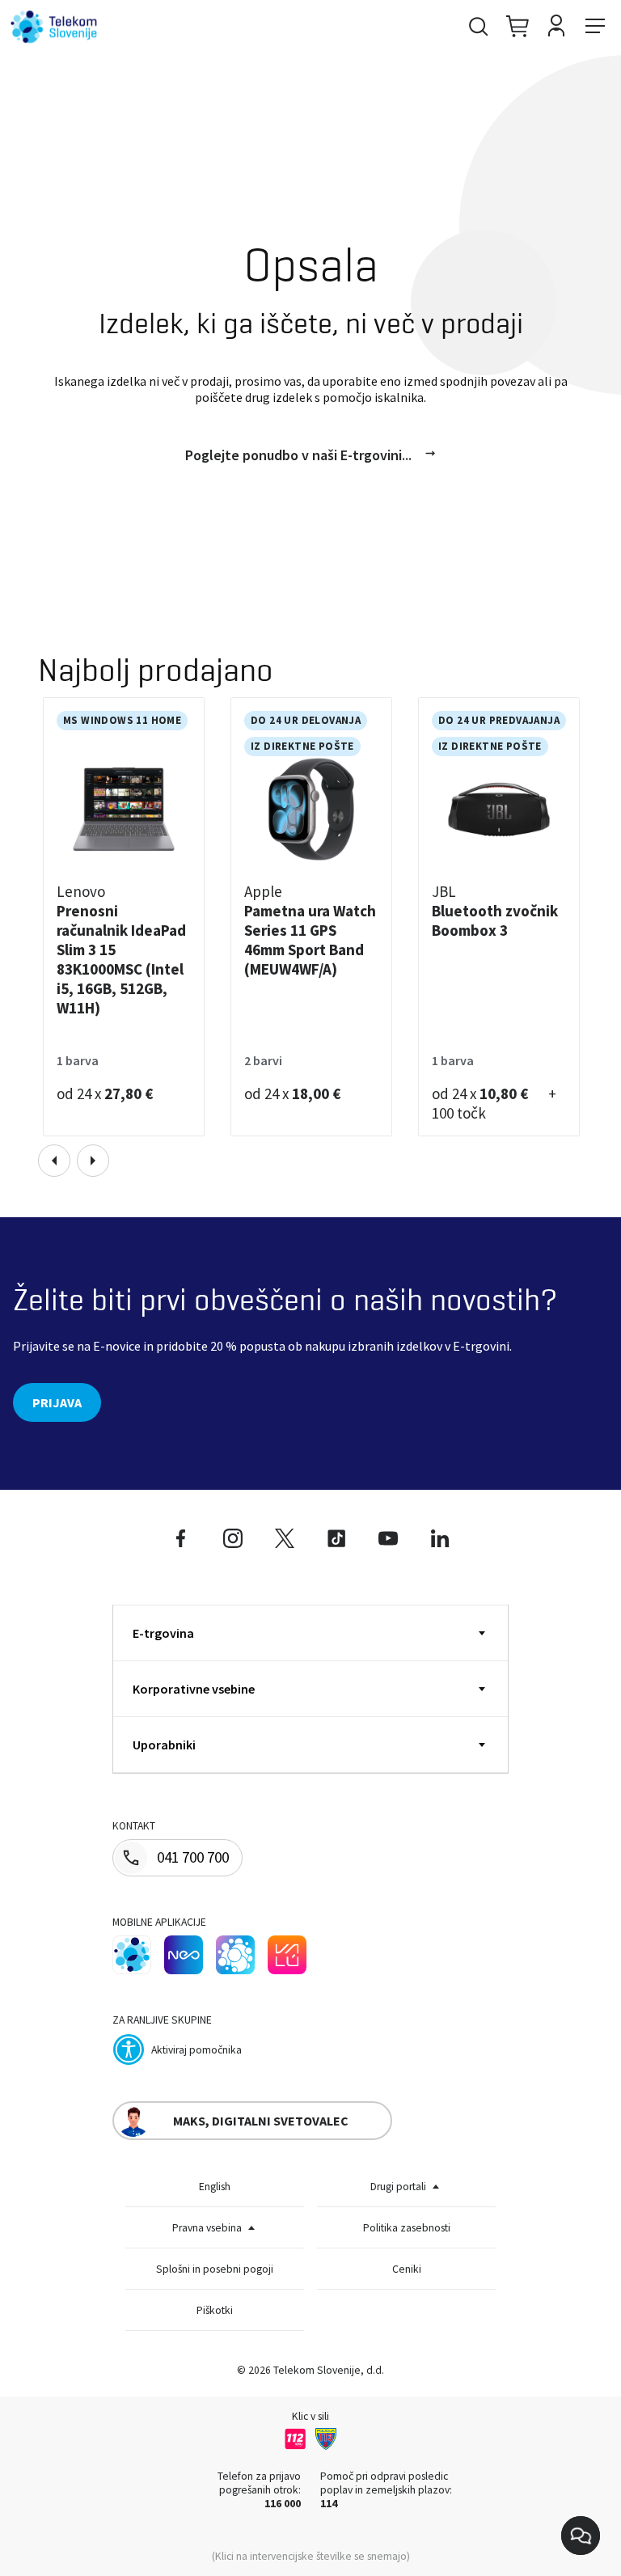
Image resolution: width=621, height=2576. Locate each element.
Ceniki (407, 2269)
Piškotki (215, 2310)
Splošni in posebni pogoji (215, 2269)
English (215, 2187)
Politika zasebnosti (407, 2228)
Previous (54, 1161)
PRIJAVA (57, 1402)
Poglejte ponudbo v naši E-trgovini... (298, 455)
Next (93, 1161)
